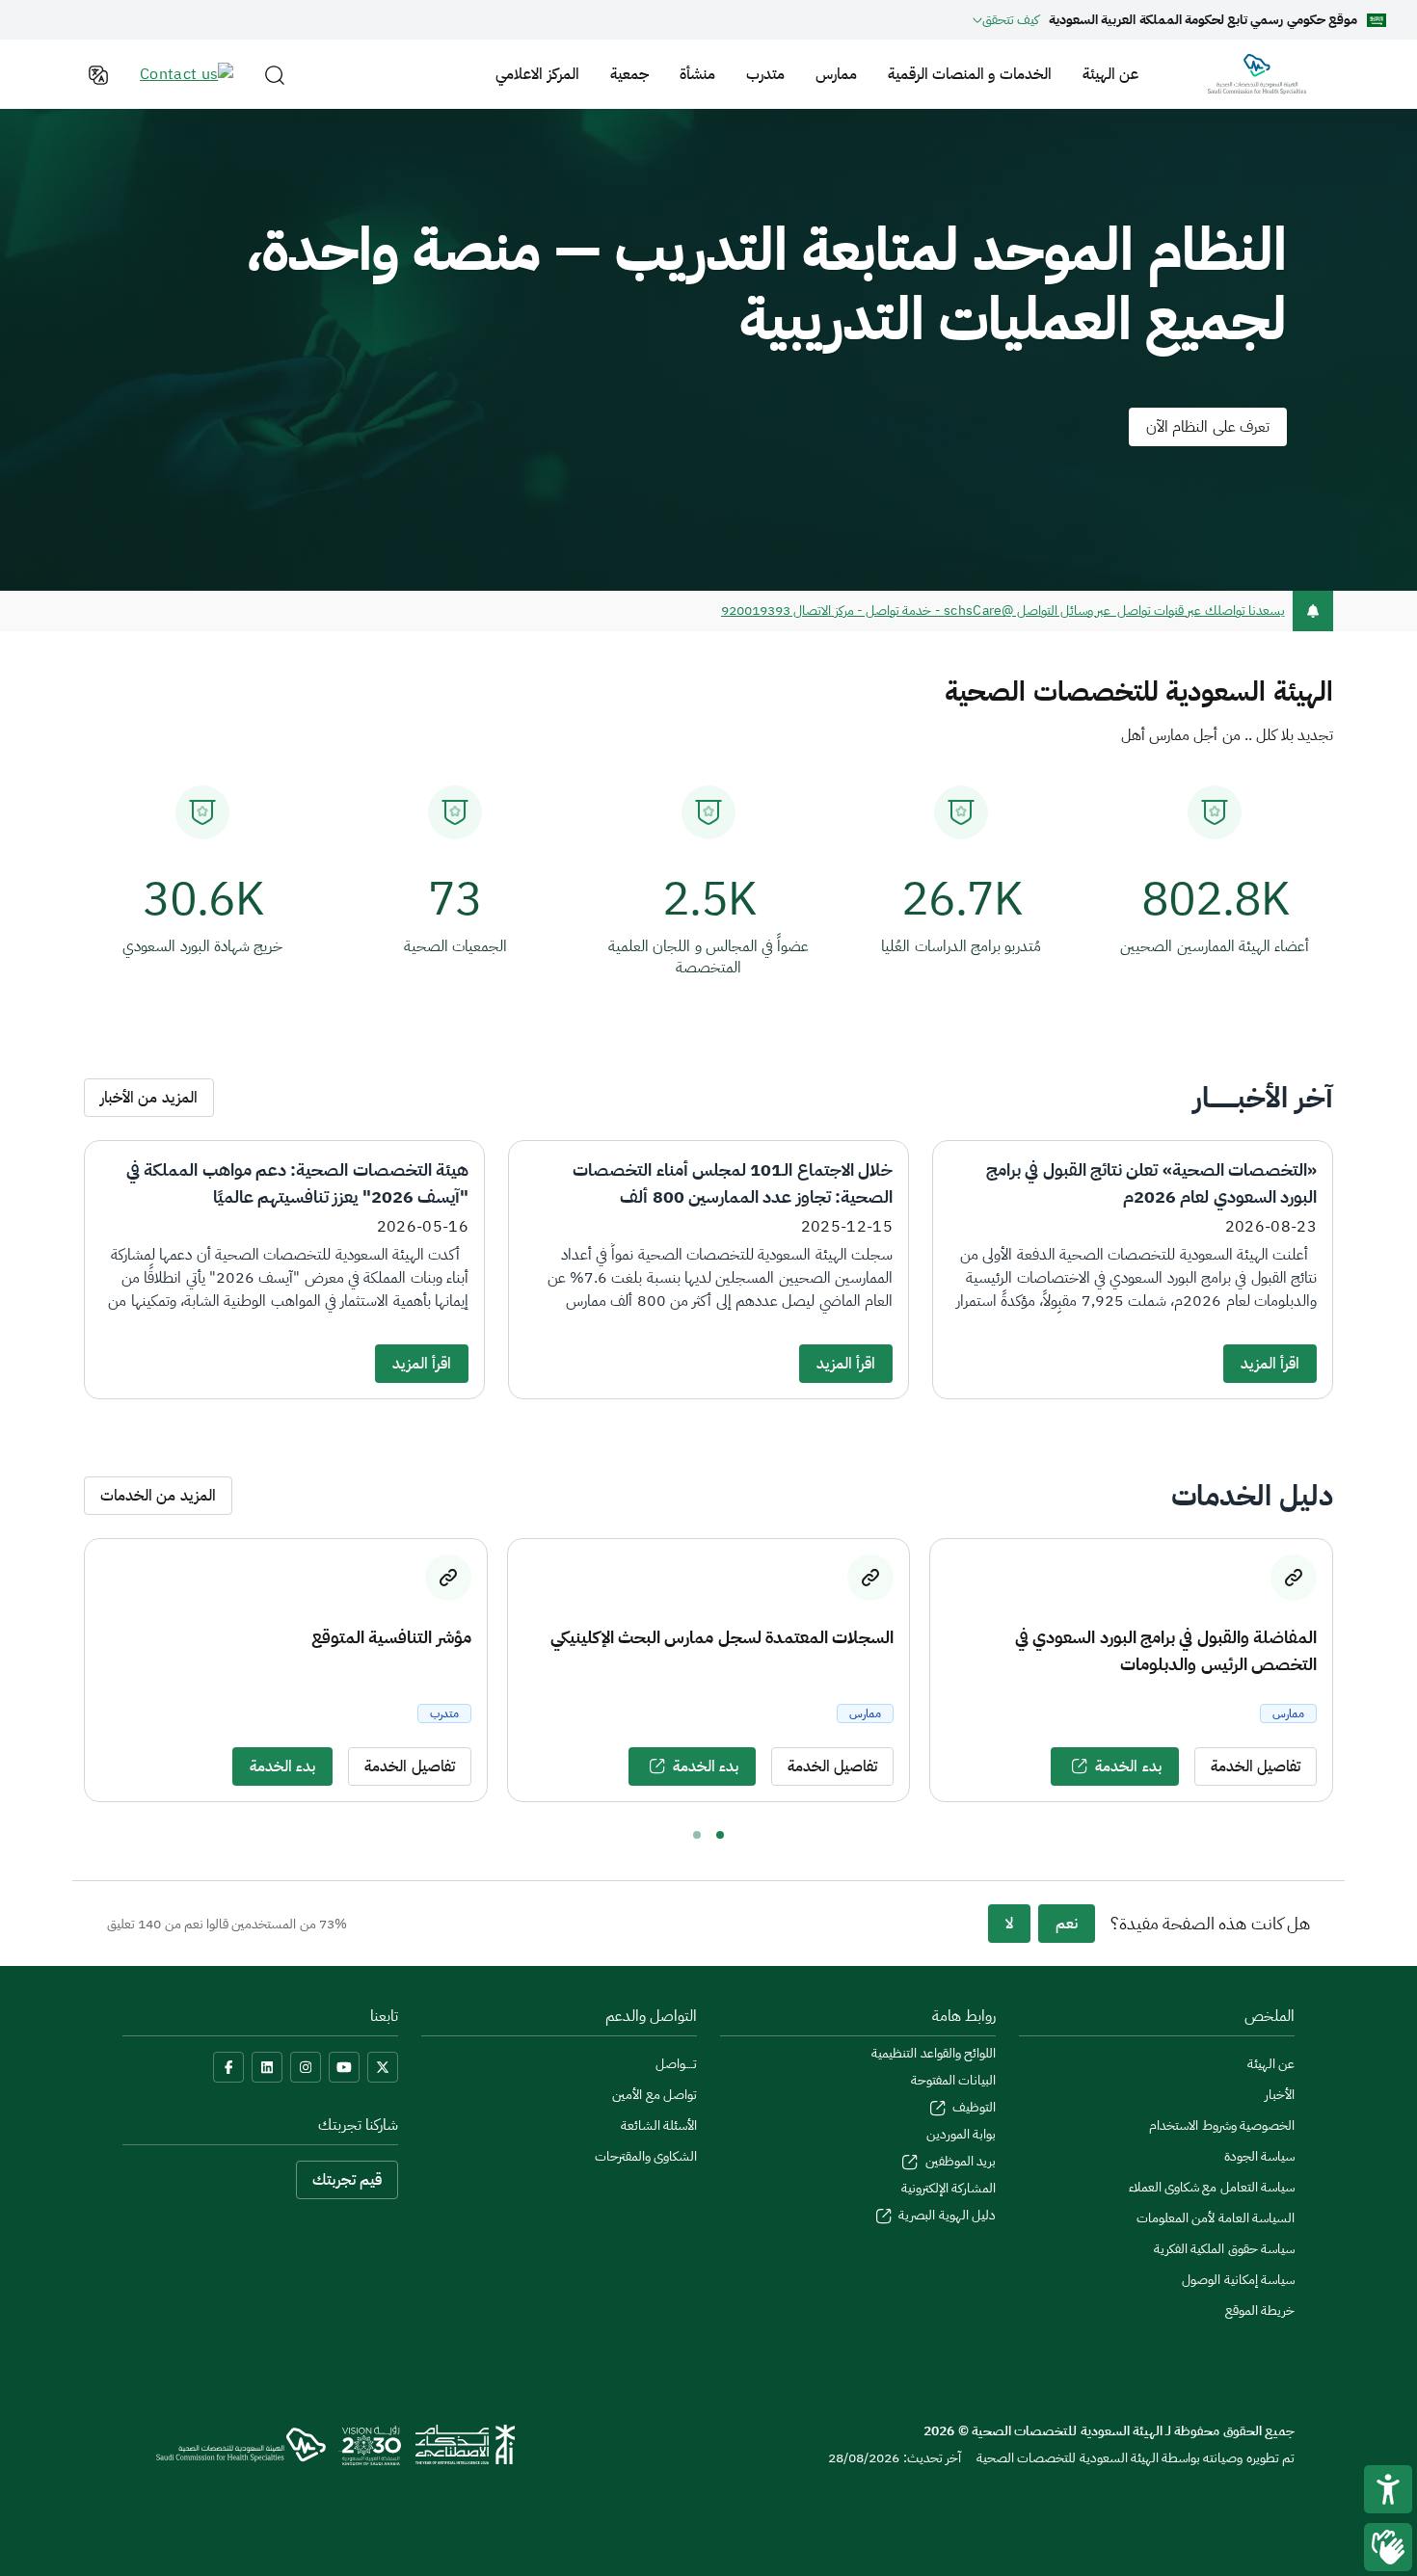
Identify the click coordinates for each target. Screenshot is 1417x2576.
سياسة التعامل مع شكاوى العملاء (1212, 2187)
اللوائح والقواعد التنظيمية (934, 2053)
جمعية (629, 74)
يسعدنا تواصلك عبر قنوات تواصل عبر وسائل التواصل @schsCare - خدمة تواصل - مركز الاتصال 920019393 (1003, 611)
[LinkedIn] (267, 2067)
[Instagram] (306, 2067)
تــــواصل (676, 2064)
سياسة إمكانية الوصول (1238, 2280)
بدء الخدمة (1128, 1766)
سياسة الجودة (1259, 2156)
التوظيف (973, 2107)
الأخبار (1280, 2095)
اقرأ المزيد (1270, 1364)
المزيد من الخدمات (158, 1496)
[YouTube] (344, 2067)
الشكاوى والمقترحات (646, 2156)
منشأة (697, 74)
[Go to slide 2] (697, 1835)
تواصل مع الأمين (655, 2095)
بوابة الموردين (961, 2134)
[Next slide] (1350, 1671)
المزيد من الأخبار (149, 1098)
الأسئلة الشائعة (659, 2125)
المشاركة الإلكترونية (949, 2188)
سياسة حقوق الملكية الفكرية (1224, 2249)
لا (1009, 1924)
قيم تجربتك (347, 2180)
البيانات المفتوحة (953, 2080)
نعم (1067, 1924)
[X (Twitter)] (383, 2067)
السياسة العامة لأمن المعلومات (1216, 2218)
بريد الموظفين (959, 2161)
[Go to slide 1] (720, 1835)
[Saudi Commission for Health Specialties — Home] (1257, 74)
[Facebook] (228, 2067)
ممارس (836, 74)
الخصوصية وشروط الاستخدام (1222, 2125)
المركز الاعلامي (537, 74)
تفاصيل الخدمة (1256, 1766)
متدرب (765, 74)
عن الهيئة (1110, 74)
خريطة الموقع (1260, 2310)
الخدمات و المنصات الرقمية (970, 74)
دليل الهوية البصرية (946, 2215)
